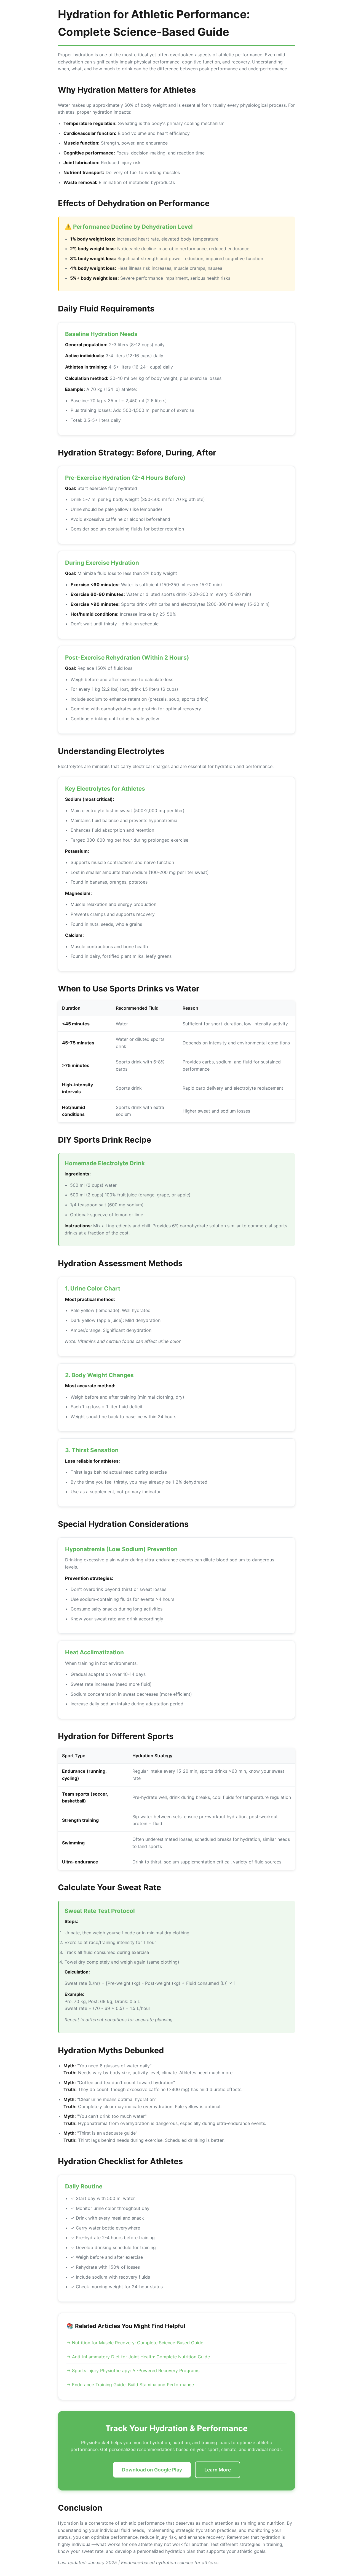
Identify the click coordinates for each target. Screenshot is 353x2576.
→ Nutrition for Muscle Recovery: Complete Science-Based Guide (135, 2343)
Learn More (218, 2470)
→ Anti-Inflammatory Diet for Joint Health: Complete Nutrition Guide (138, 2357)
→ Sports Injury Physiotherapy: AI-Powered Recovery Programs (133, 2370)
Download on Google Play (152, 2470)
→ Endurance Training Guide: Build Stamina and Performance (130, 2385)
